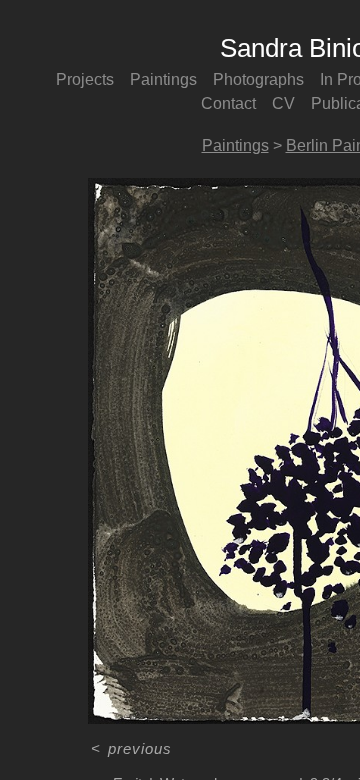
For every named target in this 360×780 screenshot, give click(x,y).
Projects (85, 79)
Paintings (163, 79)
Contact (228, 103)
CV (283, 103)
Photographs (258, 79)
